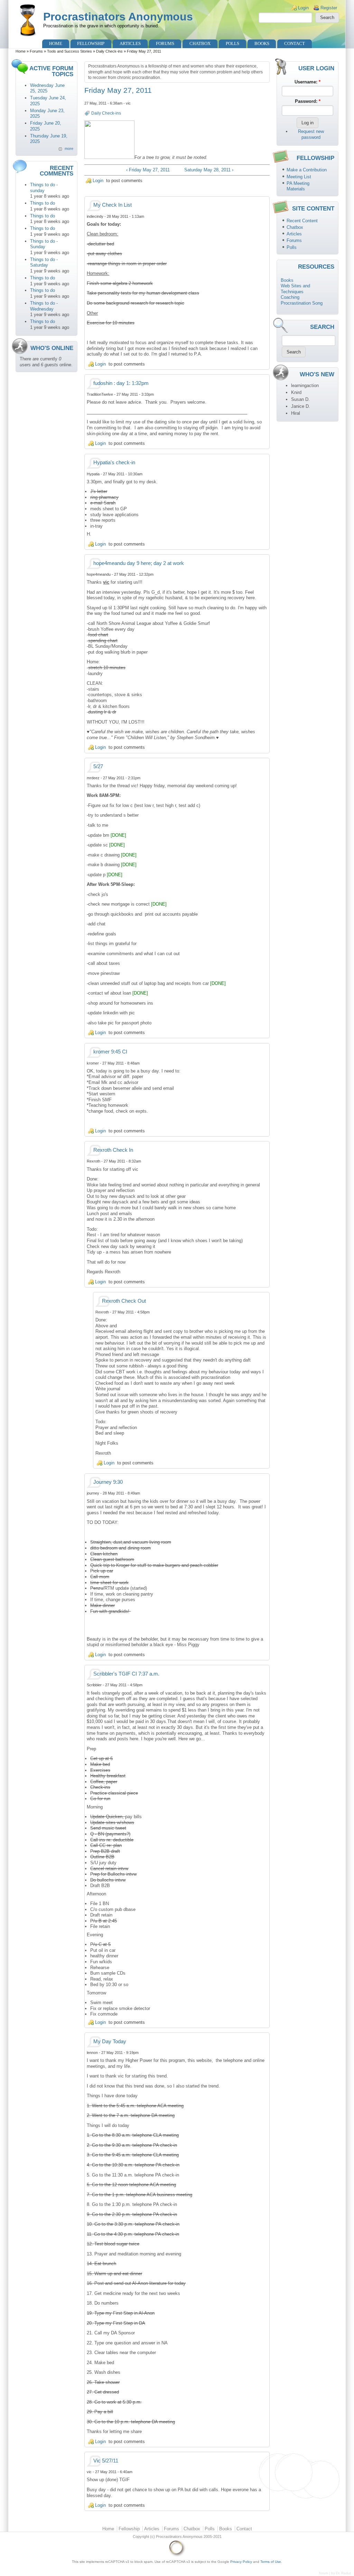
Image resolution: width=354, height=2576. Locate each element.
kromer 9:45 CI (110, 1052)
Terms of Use (271, 2562)
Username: (308, 82)
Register (329, 8)
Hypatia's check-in (114, 463)
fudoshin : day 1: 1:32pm (121, 383)
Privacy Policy (241, 2562)
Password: (308, 101)
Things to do (43, 203)
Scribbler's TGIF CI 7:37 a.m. (126, 1674)
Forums (165, 43)
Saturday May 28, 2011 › (209, 170)
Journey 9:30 (108, 1482)
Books (262, 43)
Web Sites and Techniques (295, 289)
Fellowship (91, 43)
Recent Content (302, 221)
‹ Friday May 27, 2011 (148, 170)
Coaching (290, 297)
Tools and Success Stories (69, 51)
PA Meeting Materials (298, 186)
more (69, 149)
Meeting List (299, 177)
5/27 (98, 766)
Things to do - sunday (44, 188)
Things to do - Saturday (44, 262)
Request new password (311, 134)
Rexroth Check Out (124, 1301)
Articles (130, 43)
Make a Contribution (307, 170)
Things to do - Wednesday (44, 306)
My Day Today (110, 2041)
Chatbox (200, 43)
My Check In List (113, 205)
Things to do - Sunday (44, 244)
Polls (232, 43)
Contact (295, 43)
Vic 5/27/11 (106, 2461)
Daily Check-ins (109, 51)
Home (56, 43)
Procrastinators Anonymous (118, 17)
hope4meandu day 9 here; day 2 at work (139, 563)
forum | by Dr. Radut (335, 2573)
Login (303, 8)
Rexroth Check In (113, 1150)
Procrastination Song (302, 303)
